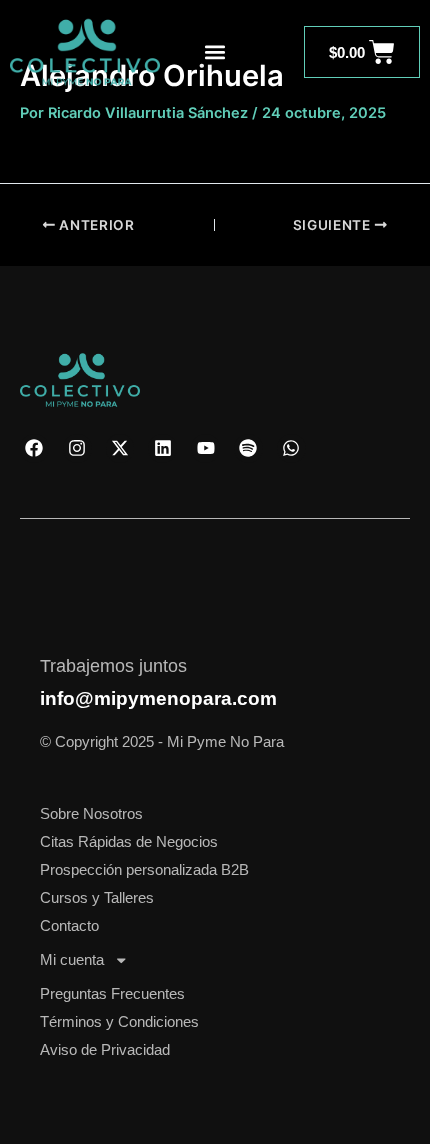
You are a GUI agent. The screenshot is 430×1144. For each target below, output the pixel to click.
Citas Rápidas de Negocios (129, 842)
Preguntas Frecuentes (112, 994)
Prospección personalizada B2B (144, 870)
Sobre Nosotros (91, 814)
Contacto (69, 926)
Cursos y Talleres (97, 898)
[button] (215, 52)
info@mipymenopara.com (158, 698)
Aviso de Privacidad (105, 1050)
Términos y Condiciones (119, 1022)
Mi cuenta (72, 960)
